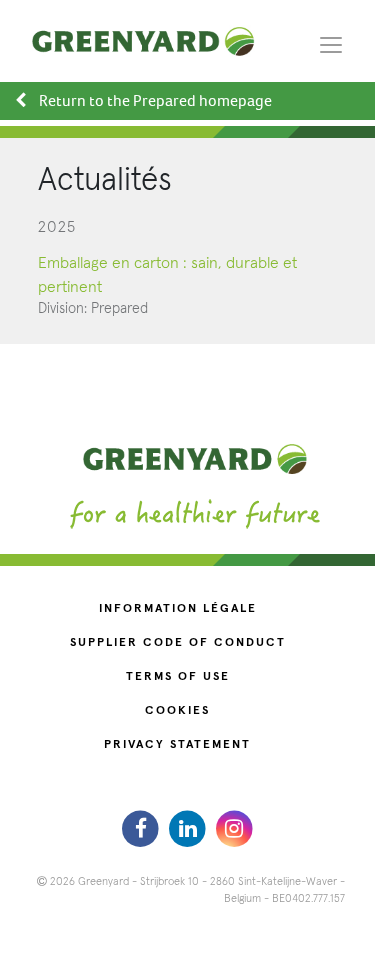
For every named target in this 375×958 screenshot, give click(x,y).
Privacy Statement (177, 745)
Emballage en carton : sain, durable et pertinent (167, 275)
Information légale (178, 609)
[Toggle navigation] (331, 44)
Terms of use (178, 677)
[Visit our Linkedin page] (189, 828)
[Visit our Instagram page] (234, 828)
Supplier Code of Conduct (178, 643)
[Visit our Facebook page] (143, 828)
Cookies (177, 711)
